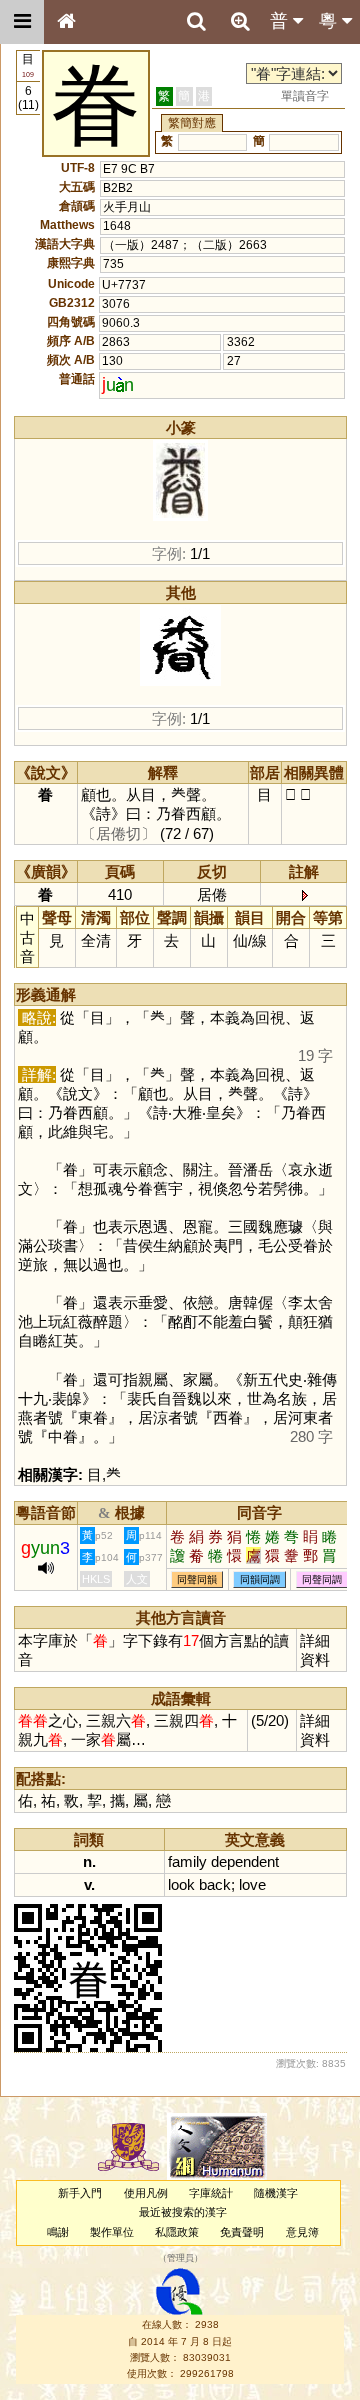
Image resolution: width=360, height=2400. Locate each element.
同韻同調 (260, 1579)
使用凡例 (146, 2193)
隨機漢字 (276, 2193)
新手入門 (80, 2193)
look (181, 1884)
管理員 (180, 2258)
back (215, 1884)
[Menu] (22, 22)
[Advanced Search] (240, 21)
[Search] (196, 22)
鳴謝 (58, 2232)
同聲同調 (322, 1579)
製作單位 (112, 2232)
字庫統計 (211, 2193)
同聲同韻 (197, 1579)
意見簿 (302, 2232)
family (187, 1861)
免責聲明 (242, 2232)
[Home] (66, 22)
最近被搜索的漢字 (183, 2212)
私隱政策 (177, 2232)
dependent (245, 1861)
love (252, 1884)
